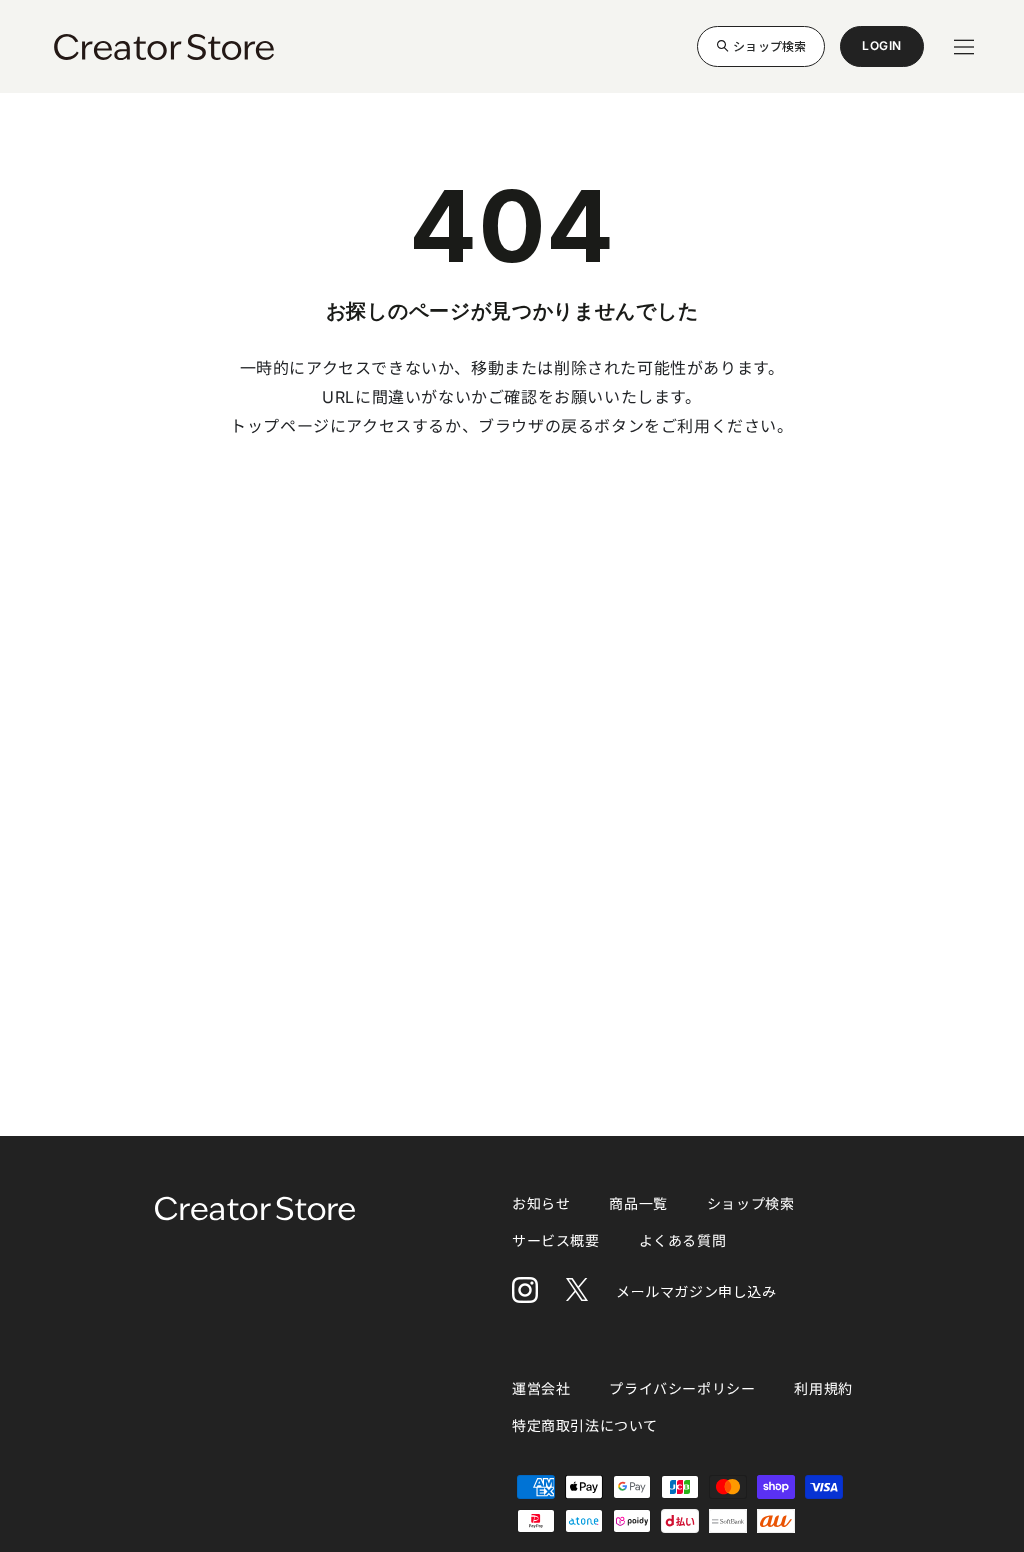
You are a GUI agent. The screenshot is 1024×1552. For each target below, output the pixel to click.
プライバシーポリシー (682, 1388)
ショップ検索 (769, 45)
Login (882, 52)
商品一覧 (638, 1203)
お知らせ (541, 1203)
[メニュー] (964, 47)
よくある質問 (683, 1240)
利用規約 (823, 1388)
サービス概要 (556, 1240)
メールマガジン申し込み (696, 1291)
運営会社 (541, 1388)
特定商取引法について (585, 1425)
